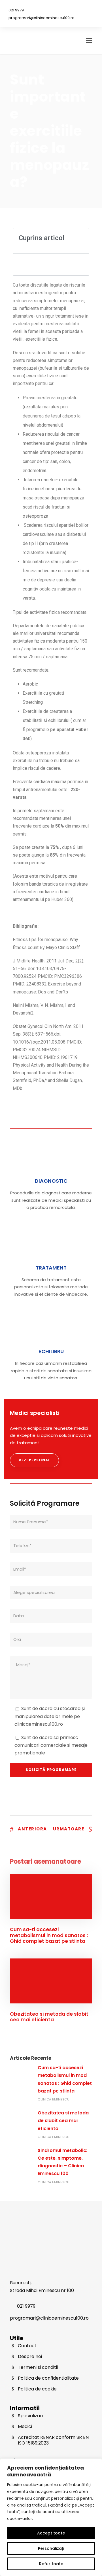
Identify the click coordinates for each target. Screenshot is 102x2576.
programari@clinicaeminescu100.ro (42, 18)
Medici (25, 2426)
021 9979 (16, 10)
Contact (27, 2346)
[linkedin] (82, 9)
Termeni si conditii (38, 2367)
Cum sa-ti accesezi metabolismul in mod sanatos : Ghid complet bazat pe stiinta (49, 1935)
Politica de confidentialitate (48, 2378)
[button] (82, 241)
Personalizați (51, 2548)
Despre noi (30, 2356)
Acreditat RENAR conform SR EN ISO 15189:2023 (53, 2440)
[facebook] (74, 9)
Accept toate (51, 2533)
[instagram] (90, 9)
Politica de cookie (37, 2389)
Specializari (30, 2416)
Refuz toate (51, 2564)
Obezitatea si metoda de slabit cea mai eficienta (49, 2017)
